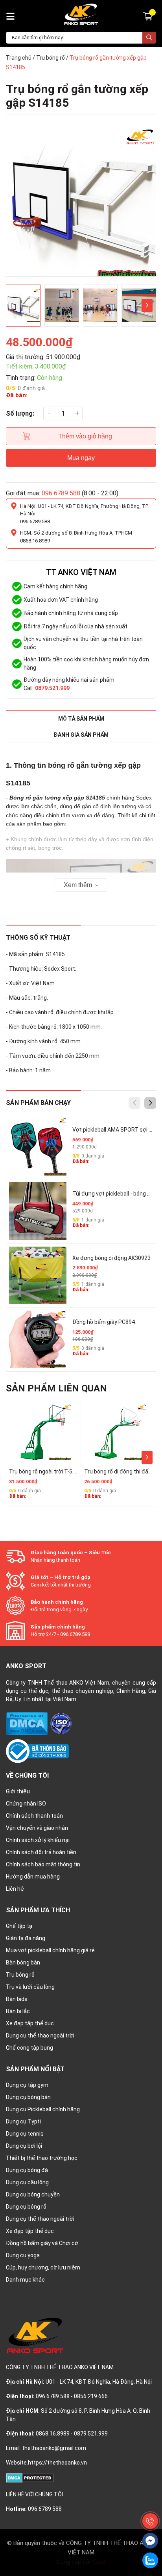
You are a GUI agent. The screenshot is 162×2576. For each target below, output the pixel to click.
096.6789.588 (35, 521)
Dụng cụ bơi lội (24, 2146)
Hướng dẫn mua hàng (33, 1877)
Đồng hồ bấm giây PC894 (104, 1322)
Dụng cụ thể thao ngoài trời (40, 2036)
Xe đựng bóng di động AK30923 (111, 1258)
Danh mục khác (25, 2280)
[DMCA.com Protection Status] (28, 1723)
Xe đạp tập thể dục (30, 2023)
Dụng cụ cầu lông (27, 2182)
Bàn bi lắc (18, 2011)
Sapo (99, 2562)
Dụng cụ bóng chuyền (33, 2194)
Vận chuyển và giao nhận (37, 1828)
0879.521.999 (52, 688)
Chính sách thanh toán (34, 1816)
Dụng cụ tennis (25, 2134)
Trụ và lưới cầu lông (30, 1987)
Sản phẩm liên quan (56, 1388)
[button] (147, 305)
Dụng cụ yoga (23, 2255)
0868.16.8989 (35, 541)
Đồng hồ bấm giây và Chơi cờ (42, 2243)
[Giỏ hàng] (149, 16)
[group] (81, 202)
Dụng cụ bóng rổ (26, 2207)
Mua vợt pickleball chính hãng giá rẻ (50, 1950)
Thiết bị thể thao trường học (42, 2158)
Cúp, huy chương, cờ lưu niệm (43, 2267)
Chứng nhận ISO (26, 1804)
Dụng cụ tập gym (27, 2085)
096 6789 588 (61, 493)
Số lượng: (20, 414)
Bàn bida (17, 1999)
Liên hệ (15, 1889)
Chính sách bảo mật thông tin (43, 1864)
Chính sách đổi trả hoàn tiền (41, 1852)
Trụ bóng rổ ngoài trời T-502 (44, 1471)
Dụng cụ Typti (23, 2121)
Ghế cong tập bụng (29, 2048)
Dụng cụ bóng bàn (28, 2097)
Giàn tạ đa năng (26, 1938)
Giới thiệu (18, 1791)
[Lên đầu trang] (150, 2503)
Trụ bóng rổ (51, 58)
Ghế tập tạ (19, 1926)
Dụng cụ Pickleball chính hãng (43, 2109)
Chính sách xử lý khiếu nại (38, 1840)
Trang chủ (19, 58)
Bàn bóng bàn (23, 1963)
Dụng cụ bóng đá (27, 2170)
